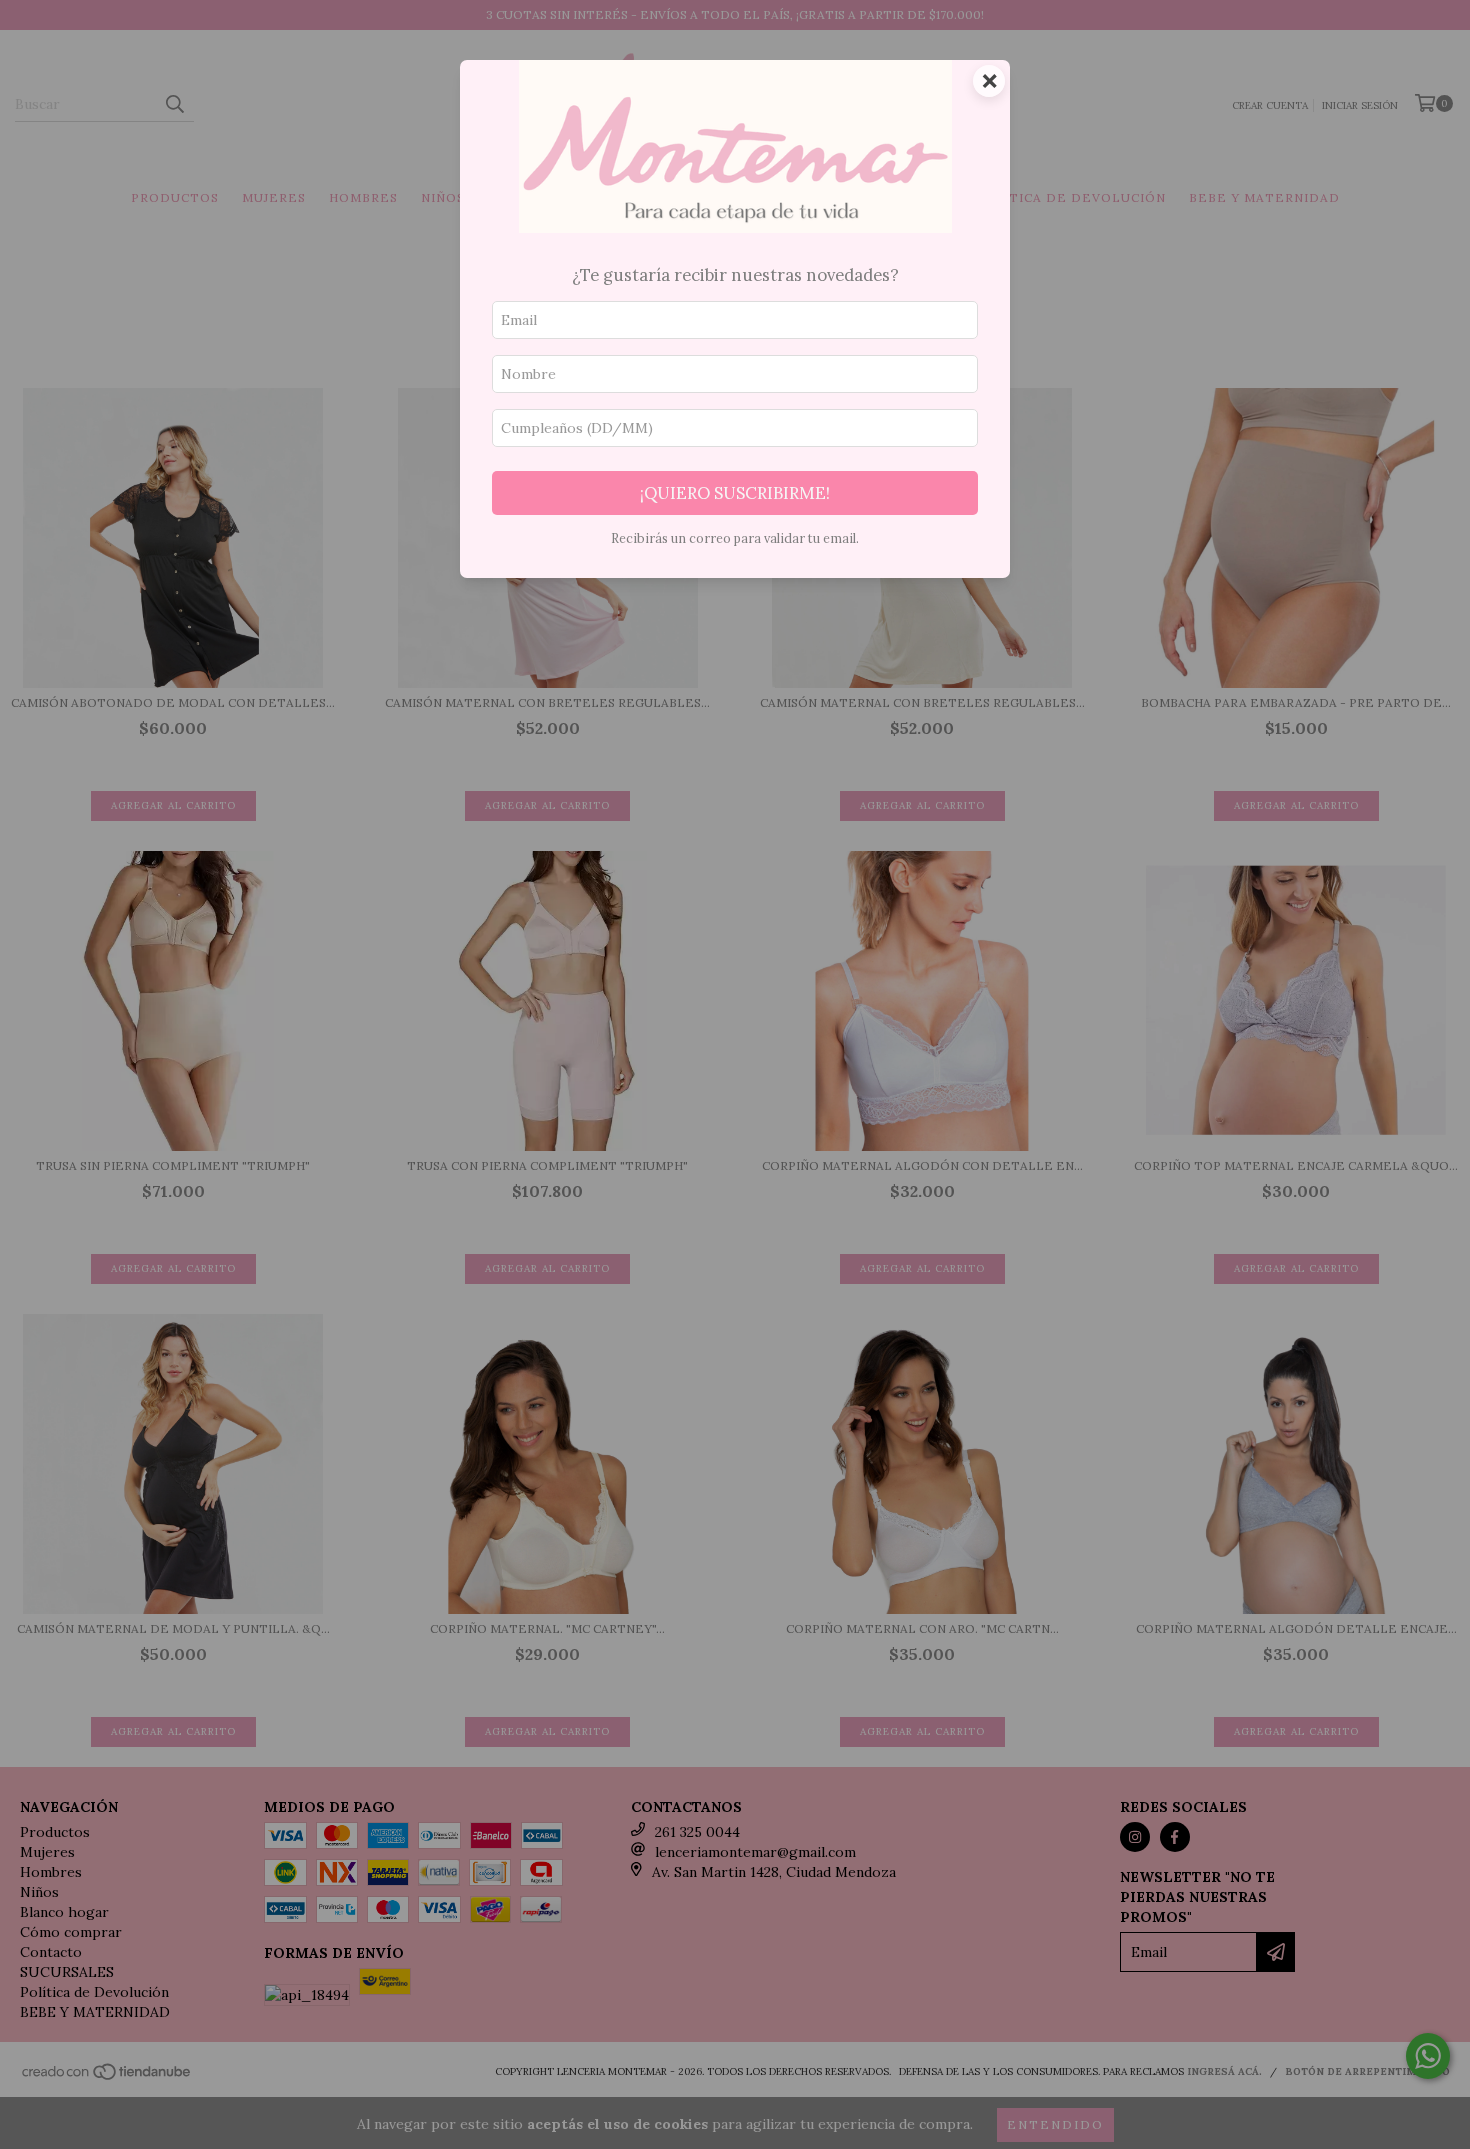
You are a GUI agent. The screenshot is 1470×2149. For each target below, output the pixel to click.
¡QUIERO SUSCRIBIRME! (735, 493)
